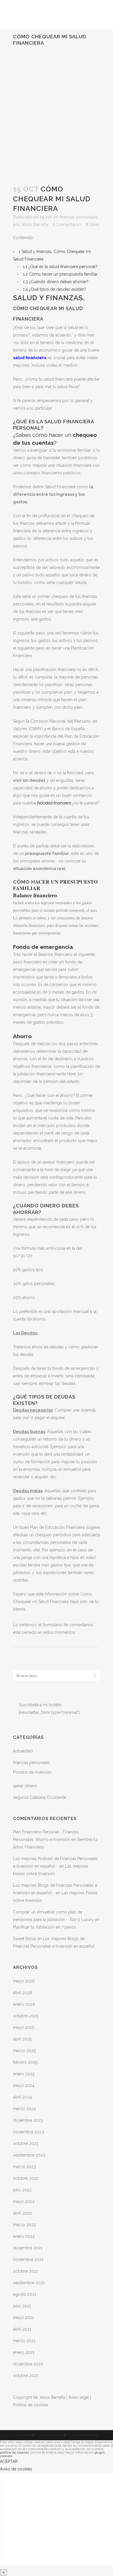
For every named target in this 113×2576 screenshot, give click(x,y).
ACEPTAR (9, 2461)
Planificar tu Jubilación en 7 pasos (44, 1927)
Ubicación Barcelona (82, 2435)
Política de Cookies (49, 2435)
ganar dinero (25, 1786)
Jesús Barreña (34, 225)
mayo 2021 (23, 2318)
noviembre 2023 (29, 2132)
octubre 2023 (26, 2143)
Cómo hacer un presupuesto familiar (60, 274)
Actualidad (23, 1751)
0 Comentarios (67, 225)
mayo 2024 (24, 2085)
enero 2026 (24, 2004)
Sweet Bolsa (24, 1939)
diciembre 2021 (28, 2248)
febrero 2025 (25, 2062)
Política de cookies (31, 2405)
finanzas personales (79, 217)
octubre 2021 (25, 2271)
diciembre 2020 (28, 2364)
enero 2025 (24, 2074)
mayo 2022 (24, 2201)
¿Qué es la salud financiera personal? (60, 267)
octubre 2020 (26, 2376)
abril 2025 (22, 2039)
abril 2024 (22, 2097)
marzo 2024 (24, 2109)
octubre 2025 (26, 2016)
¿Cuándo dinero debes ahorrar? (56, 282)
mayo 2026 (24, 1981)
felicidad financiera (54, 803)
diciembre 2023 (28, 2120)
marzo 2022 (24, 2225)
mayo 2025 (24, 2027)
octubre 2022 (26, 2178)
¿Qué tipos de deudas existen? (55, 289)
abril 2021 (22, 2329)
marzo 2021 (24, 2341)
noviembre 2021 (28, 2260)
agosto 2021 (25, 2294)
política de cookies (14, 2452)
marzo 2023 (24, 2167)
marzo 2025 (24, 2051)
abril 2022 (22, 2213)
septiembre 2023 (29, 2155)
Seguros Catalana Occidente (40, 1797)
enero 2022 (24, 2236)
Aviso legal (79, 2397)
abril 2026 (23, 1993)
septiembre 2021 (29, 2283)
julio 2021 (22, 2306)
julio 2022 (22, 2190)
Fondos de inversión (32, 1772)
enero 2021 (24, 2352)
